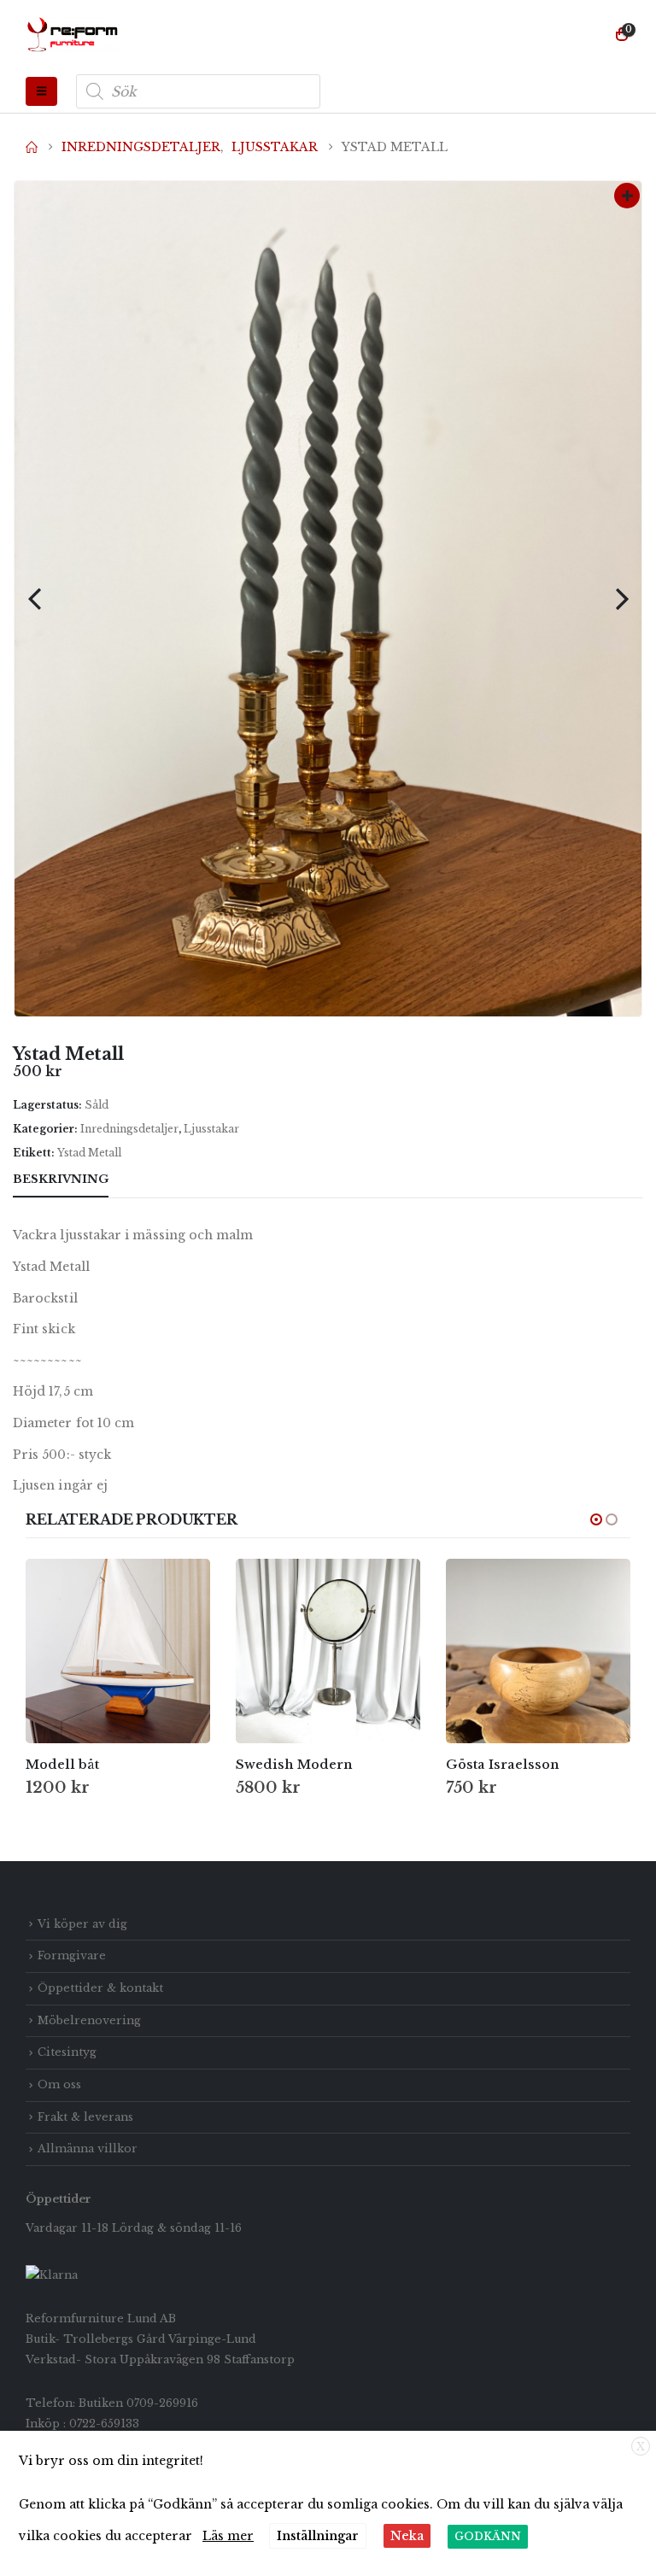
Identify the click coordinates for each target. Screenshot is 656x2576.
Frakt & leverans (85, 2117)
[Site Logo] (73, 35)
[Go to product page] (118, 1651)
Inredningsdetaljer (129, 1129)
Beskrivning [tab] (61, 1179)
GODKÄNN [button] (488, 2536)
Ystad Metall (89, 1153)
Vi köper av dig (82, 1924)
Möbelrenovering (89, 2020)
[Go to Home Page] (32, 147)
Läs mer (228, 2536)
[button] (41, 91)
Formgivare (72, 1955)
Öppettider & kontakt (100, 1988)
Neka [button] (407, 2536)
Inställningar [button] (318, 2536)
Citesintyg (67, 2052)
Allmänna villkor (88, 2149)
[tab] (140, 1180)
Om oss (59, 2084)
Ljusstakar (211, 1129)
